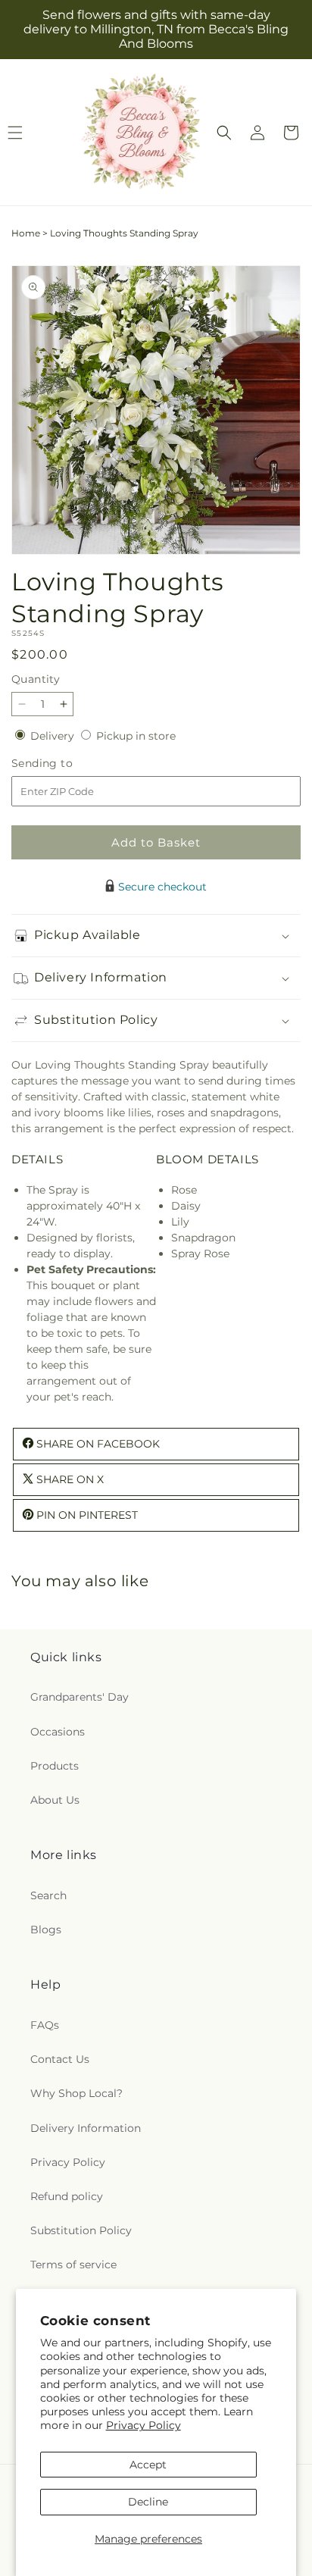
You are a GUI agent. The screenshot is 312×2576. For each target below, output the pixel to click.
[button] (224, 133)
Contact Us (60, 2059)
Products (55, 1766)
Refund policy (67, 2196)
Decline (148, 2502)
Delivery (54, 736)
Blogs (46, 1930)
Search (48, 1895)
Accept (148, 2465)
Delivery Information (86, 2128)
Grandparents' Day (80, 1697)
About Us (55, 1800)
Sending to (65, 764)
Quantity (36, 679)
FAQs (45, 2025)
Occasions (58, 1732)
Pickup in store (136, 736)
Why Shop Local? (76, 2093)
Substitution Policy (81, 2230)
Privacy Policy (144, 2425)
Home (26, 233)
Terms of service (73, 2265)
